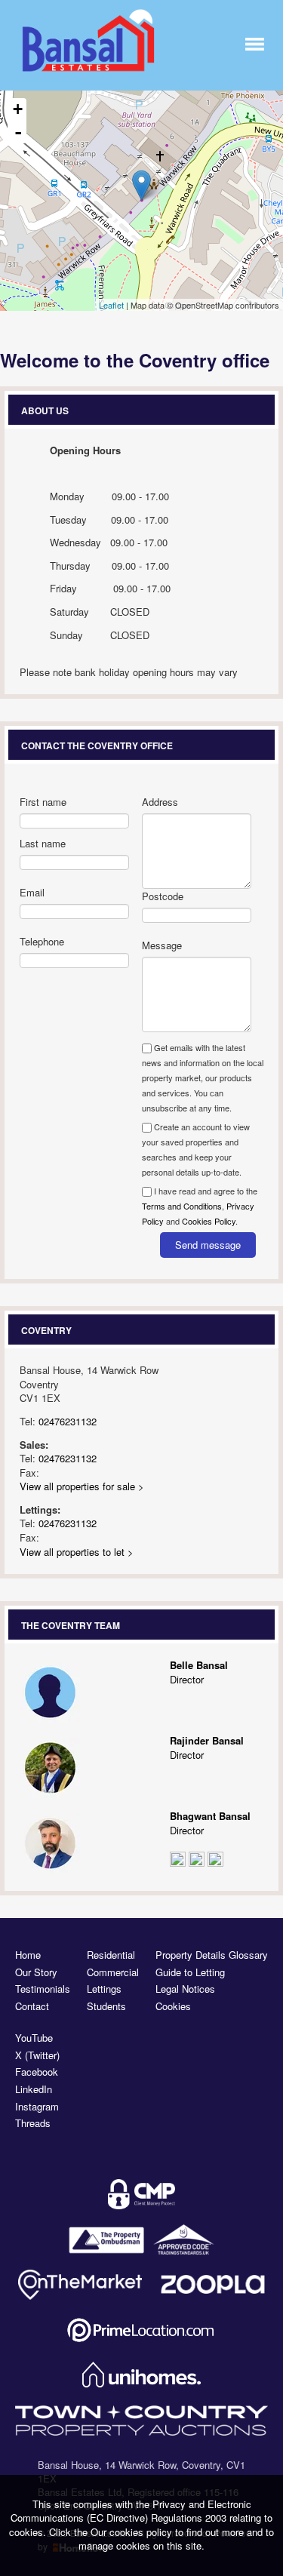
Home (28, 1955)
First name (43, 802)
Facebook (37, 2072)
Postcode (163, 896)
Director (199, 1672)
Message (162, 945)
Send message (208, 1245)
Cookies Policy (209, 1221)
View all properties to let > (77, 1552)
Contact (32, 2006)
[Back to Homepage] (255, 43)
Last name (43, 843)
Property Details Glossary (212, 1955)
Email (32, 892)
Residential (111, 1955)
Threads (33, 2123)
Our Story (36, 1972)
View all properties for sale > (82, 1486)
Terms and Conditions (182, 1206)
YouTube (34, 2038)
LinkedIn (34, 2089)
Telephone (42, 941)
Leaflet (111, 305)
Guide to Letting (190, 1972)
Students (106, 2006)
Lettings (104, 1989)
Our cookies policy (133, 2532)
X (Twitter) (37, 2055)
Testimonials (43, 1989)
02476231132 (68, 1421)
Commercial (113, 1972)
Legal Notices (185, 1989)
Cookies (173, 2006)
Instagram (37, 2107)
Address (160, 802)
